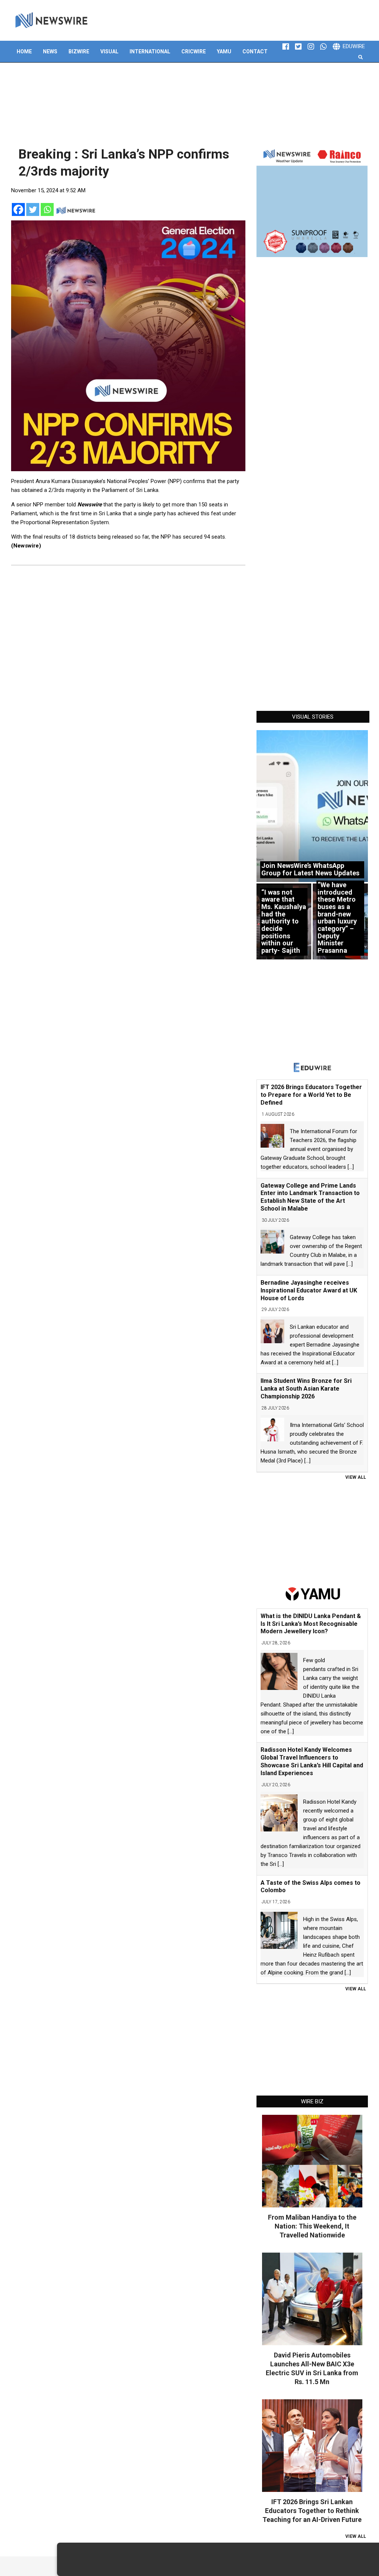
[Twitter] (33, 209)
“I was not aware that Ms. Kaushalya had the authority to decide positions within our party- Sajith (284, 921)
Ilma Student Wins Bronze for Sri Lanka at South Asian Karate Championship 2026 (306, 1389)
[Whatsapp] (47, 209)
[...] (351, 1167)
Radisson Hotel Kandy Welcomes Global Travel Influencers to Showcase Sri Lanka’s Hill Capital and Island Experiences (312, 1761)
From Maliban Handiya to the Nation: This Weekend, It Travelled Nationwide (312, 2226)
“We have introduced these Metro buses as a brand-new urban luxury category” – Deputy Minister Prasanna (337, 918)
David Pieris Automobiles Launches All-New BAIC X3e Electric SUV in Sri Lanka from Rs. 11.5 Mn (312, 2368)
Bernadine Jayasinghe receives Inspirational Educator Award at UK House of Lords (309, 1290)
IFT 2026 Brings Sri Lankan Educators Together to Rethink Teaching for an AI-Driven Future (312, 2511)
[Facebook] (18, 209)
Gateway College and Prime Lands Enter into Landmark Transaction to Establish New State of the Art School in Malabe (310, 1197)
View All (356, 1477)
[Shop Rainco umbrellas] (312, 202)
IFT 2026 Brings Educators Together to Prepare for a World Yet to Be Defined (311, 1095)
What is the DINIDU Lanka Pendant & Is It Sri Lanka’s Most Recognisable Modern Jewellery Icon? (311, 1624)
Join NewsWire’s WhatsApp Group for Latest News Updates (310, 869)
